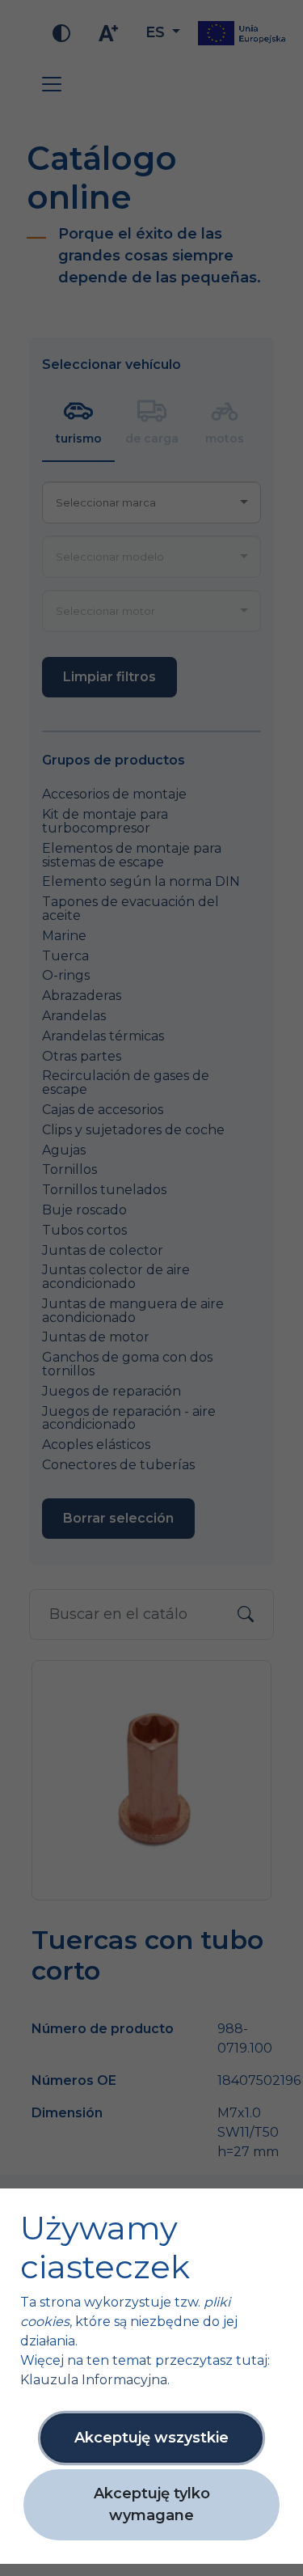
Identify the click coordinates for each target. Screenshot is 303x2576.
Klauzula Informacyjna (94, 2380)
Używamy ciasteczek (105, 2248)
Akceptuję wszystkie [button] (151, 2438)
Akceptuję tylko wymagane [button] (152, 2504)
